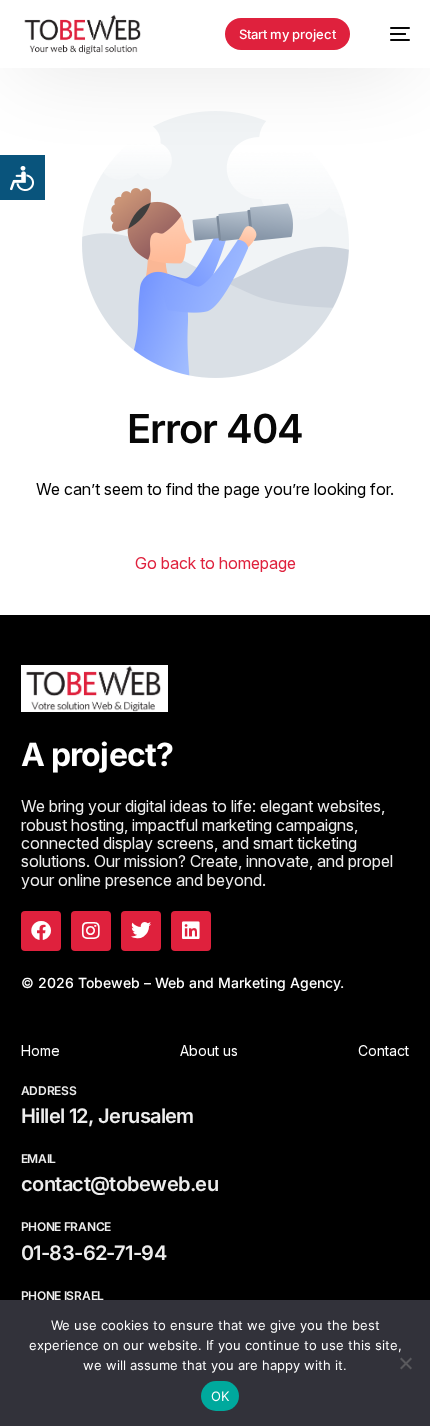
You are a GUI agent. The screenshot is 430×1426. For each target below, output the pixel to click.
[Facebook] (41, 931)
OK (220, 1396)
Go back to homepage (215, 563)
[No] (405, 1363)
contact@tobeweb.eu (119, 1184)
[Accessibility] (22, 177)
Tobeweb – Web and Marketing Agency (209, 982)
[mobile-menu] (390, 34)
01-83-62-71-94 (93, 1253)
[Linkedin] (191, 931)
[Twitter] (141, 931)
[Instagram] (91, 931)
